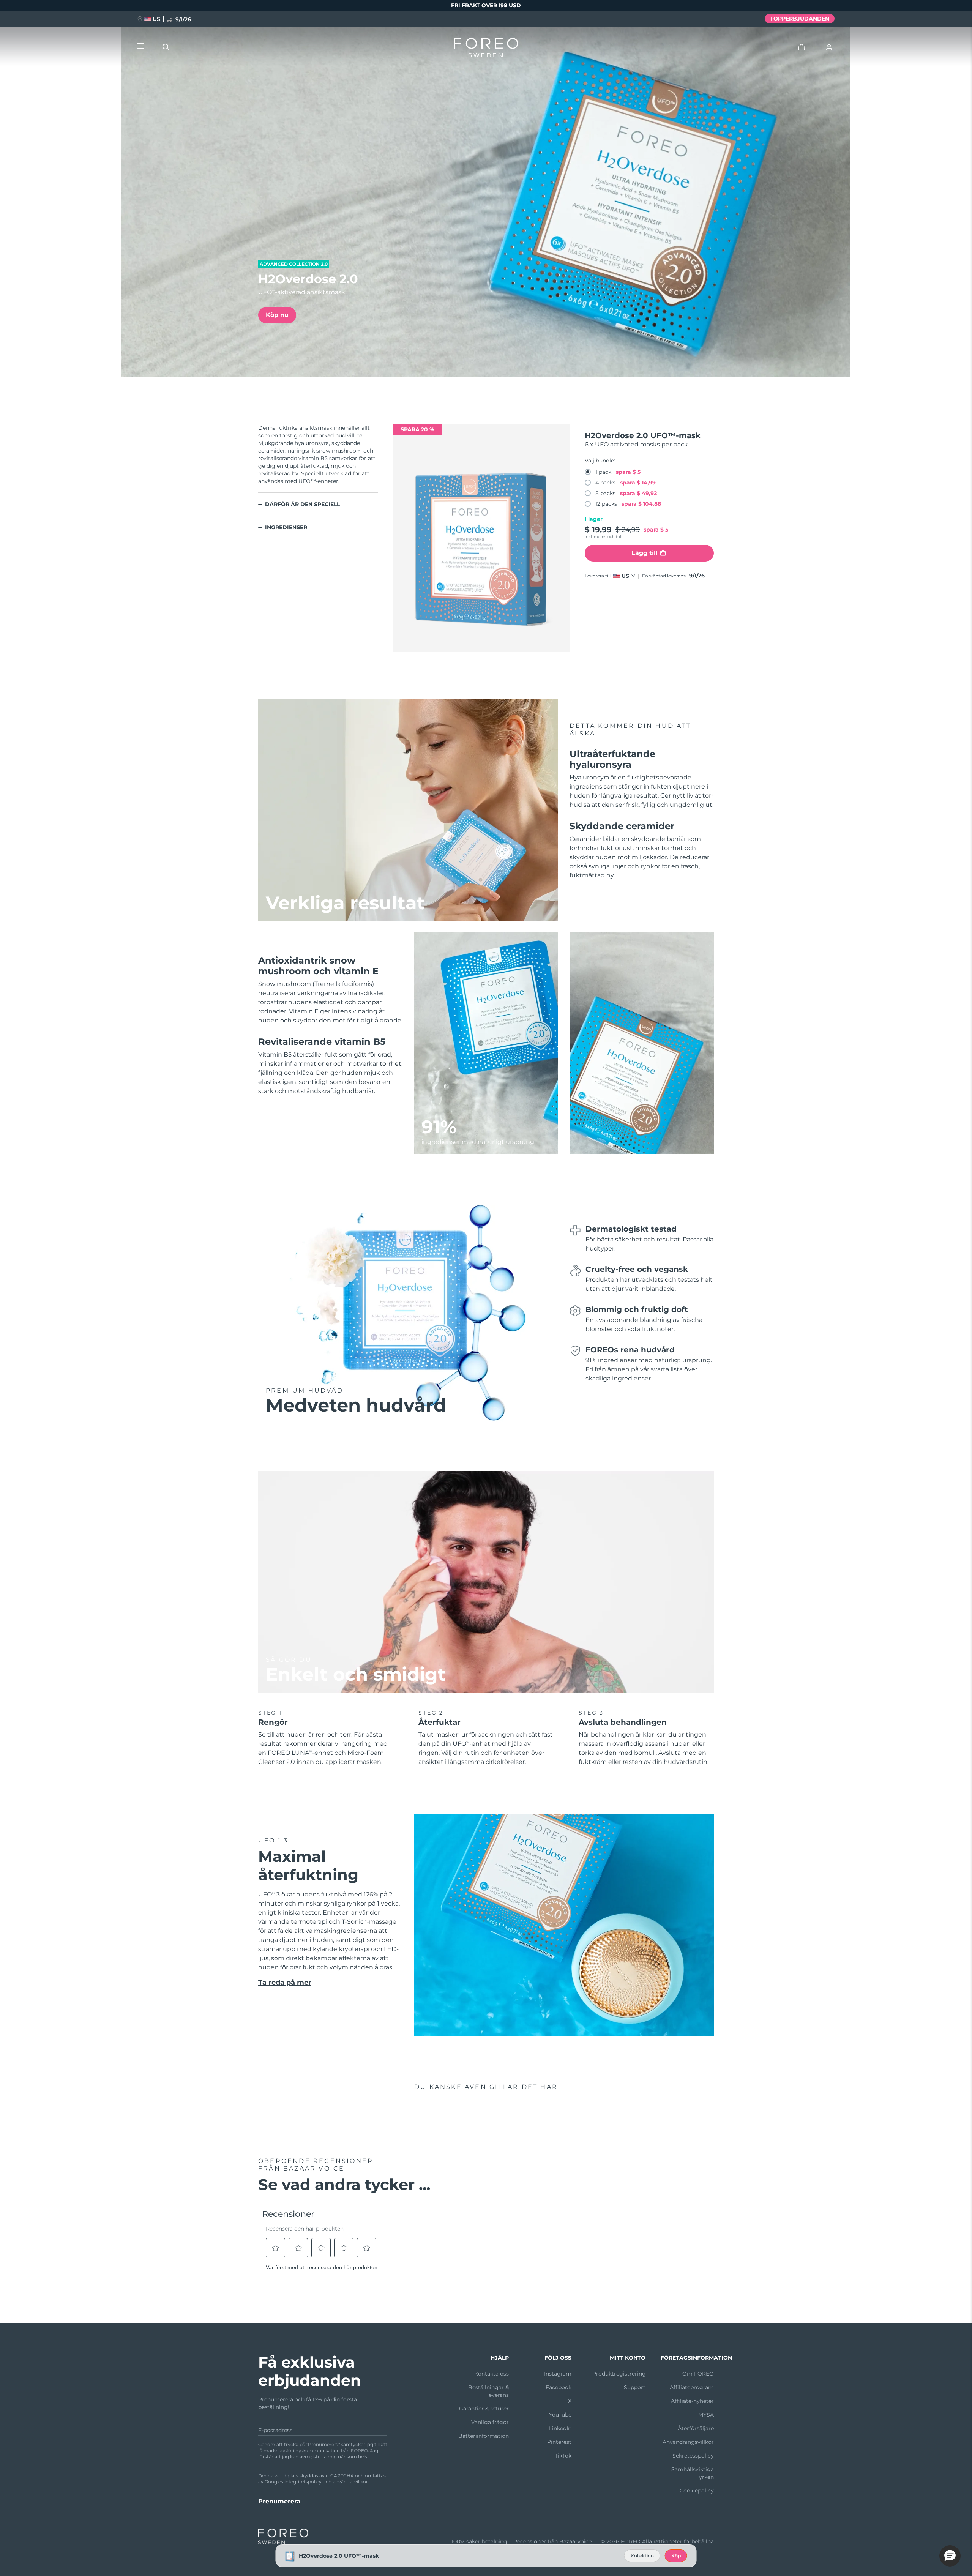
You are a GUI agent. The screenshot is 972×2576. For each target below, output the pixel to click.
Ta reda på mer (285, 1983)
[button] (950, 2556)
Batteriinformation (484, 2436)
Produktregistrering (619, 2374)
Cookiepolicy (697, 2491)
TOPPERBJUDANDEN (800, 19)
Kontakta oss (492, 2374)
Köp (676, 2556)
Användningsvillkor (688, 2442)
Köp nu (277, 315)
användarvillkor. (351, 2482)
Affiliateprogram (692, 2387)
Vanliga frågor (490, 2422)
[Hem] (486, 49)
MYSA (706, 2415)
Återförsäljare (696, 2428)
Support (635, 2387)
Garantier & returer (484, 2409)
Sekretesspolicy (693, 2456)
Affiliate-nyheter (692, 2401)
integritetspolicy (303, 2482)
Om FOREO (698, 2374)
